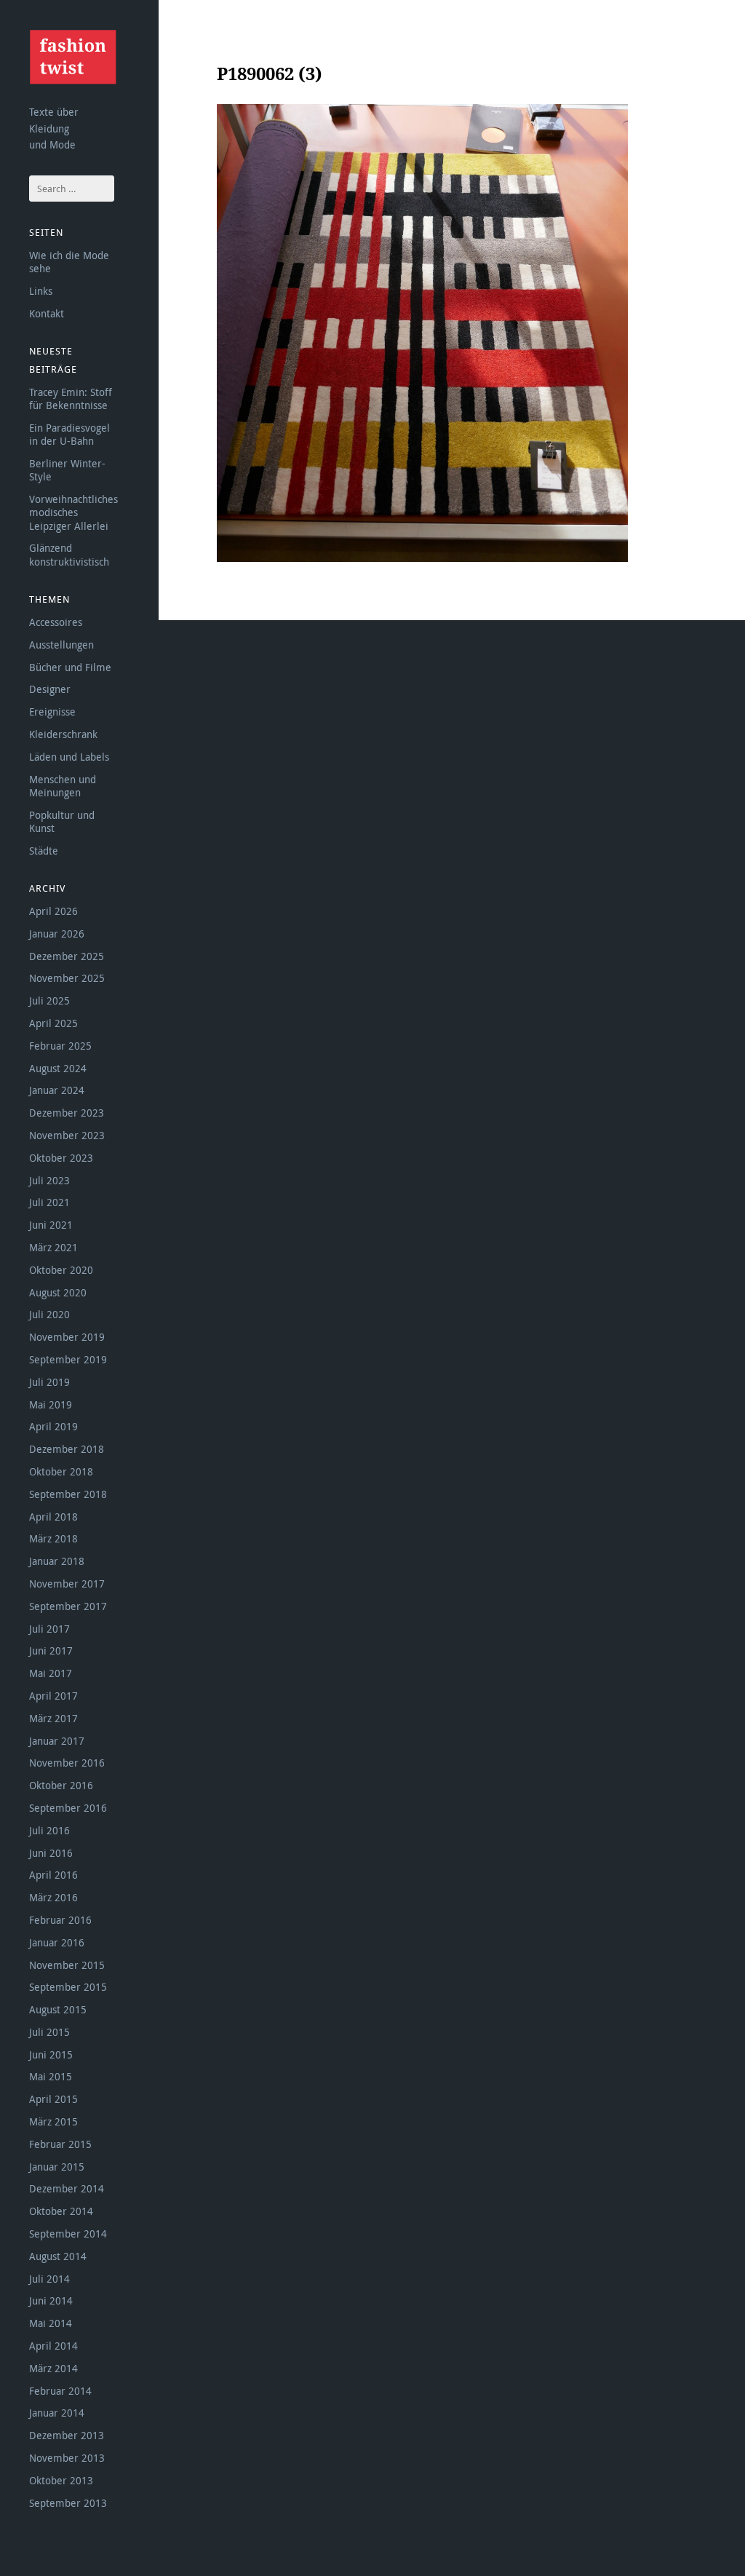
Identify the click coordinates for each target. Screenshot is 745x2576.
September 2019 (68, 1359)
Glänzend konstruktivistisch (69, 554)
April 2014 (53, 2346)
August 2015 (58, 2009)
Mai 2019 (51, 1404)
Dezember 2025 (67, 956)
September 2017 (68, 1606)
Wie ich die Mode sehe (69, 262)
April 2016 (53, 1875)
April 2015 (53, 2099)
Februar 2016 (60, 1920)
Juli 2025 (49, 1000)
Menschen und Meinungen (63, 786)
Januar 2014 (57, 2413)
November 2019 (67, 1337)
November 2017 (67, 1584)
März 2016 (53, 1897)
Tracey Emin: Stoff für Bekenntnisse (71, 399)
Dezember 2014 (67, 2188)
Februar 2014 (60, 2391)
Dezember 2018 (67, 1449)
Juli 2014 (49, 2279)
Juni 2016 (51, 1853)
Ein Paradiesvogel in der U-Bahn (69, 434)
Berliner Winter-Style (67, 470)
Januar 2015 (57, 2167)
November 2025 (67, 978)
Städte (44, 851)
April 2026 (53, 911)
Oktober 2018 (61, 1471)
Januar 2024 (57, 1090)
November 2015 (67, 1965)
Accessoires (56, 622)
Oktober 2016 (61, 1785)
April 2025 (53, 1023)
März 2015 (53, 2121)
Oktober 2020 (61, 1270)
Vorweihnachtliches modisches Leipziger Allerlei (73, 512)
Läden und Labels (69, 757)
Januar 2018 (57, 1561)
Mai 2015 (51, 2076)
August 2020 (58, 1292)
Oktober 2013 (61, 2480)
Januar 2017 (57, 1741)
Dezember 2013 (67, 2435)
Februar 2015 (60, 2144)
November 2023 (67, 1135)
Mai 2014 (51, 2323)
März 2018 (53, 1538)
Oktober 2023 (61, 1158)
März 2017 (53, 1718)
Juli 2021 (49, 1202)
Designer (50, 689)
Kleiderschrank (63, 734)
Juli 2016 (49, 1830)
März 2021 (53, 1247)
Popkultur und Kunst (62, 821)
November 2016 (67, 1763)
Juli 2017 (49, 1629)
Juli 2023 (49, 1180)
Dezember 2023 (67, 1113)
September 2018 (68, 1494)
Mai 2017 (51, 1673)
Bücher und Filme (70, 667)
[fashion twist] (73, 57)
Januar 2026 (57, 934)
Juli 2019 (49, 1382)
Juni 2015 (51, 2054)
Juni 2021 (51, 1225)
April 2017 (53, 1696)
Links (41, 291)
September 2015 (68, 1987)
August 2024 (58, 1068)
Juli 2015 (49, 2032)
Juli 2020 (49, 1314)
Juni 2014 (51, 2300)
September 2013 (68, 2503)
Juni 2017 (51, 1650)
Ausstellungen (61, 645)
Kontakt (47, 313)
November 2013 (67, 2458)
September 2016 (68, 1808)
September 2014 (68, 2234)
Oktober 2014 (61, 2211)
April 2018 (53, 1517)
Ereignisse (52, 712)
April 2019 (53, 1426)
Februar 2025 (60, 1046)
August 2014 (58, 2256)
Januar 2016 (57, 1942)
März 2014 (53, 2368)
